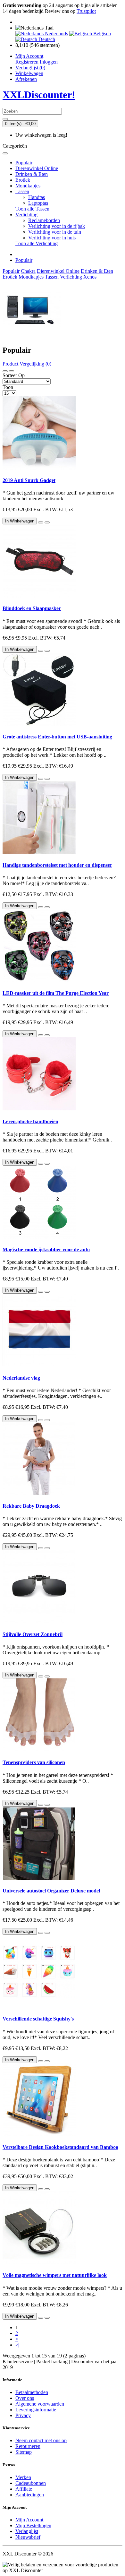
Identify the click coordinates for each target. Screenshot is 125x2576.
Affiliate (24, 2489)
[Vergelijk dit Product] (47, 522)
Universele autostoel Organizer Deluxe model (51, 1891)
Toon (8, 387)
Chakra (28, 271)
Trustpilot (86, 11)
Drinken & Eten (32, 174)
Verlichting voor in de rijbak (57, 226)
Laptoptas (38, 203)
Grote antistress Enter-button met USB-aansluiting (57, 737)
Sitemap (24, 2452)
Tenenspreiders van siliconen (34, 1762)
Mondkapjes (28, 186)
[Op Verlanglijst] (41, 522)
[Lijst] (5, 371)
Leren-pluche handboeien (30, 1121)
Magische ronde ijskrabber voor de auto (46, 1249)
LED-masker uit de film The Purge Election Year (56, 993)
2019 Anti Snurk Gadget (29, 480)
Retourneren (28, 2446)
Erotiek (23, 180)
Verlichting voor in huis (52, 238)
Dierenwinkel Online (37, 168)
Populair (24, 163)
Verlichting (26, 215)
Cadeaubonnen (31, 2483)
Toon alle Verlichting (37, 243)
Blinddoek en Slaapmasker (32, 608)
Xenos (90, 277)
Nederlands (56, 34)
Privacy (23, 2415)
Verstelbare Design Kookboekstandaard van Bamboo (60, 2147)
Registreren (27, 62)
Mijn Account (29, 2520)
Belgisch (101, 34)
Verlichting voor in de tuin (55, 232)
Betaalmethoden (32, 2392)
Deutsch (46, 39)
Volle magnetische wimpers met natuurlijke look (55, 2275)
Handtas (37, 197)
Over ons (25, 2398)
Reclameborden (44, 220)
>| (17, 2345)
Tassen (22, 191)
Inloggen (49, 62)
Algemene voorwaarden (40, 2404)
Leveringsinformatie (36, 2410)
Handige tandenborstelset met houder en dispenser (57, 865)
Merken (23, 2477)
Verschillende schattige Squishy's (38, 2019)
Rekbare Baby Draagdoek (31, 1506)
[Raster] (12, 371)
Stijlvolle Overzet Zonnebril (33, 1634)
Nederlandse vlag (21, 1378)
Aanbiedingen (30, 2495)
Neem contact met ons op (41, 2440)
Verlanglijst (27, 2531)
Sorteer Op (14, 375)
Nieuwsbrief (28, 2537)
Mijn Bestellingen (33, 2525)
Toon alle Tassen (32, 209)
